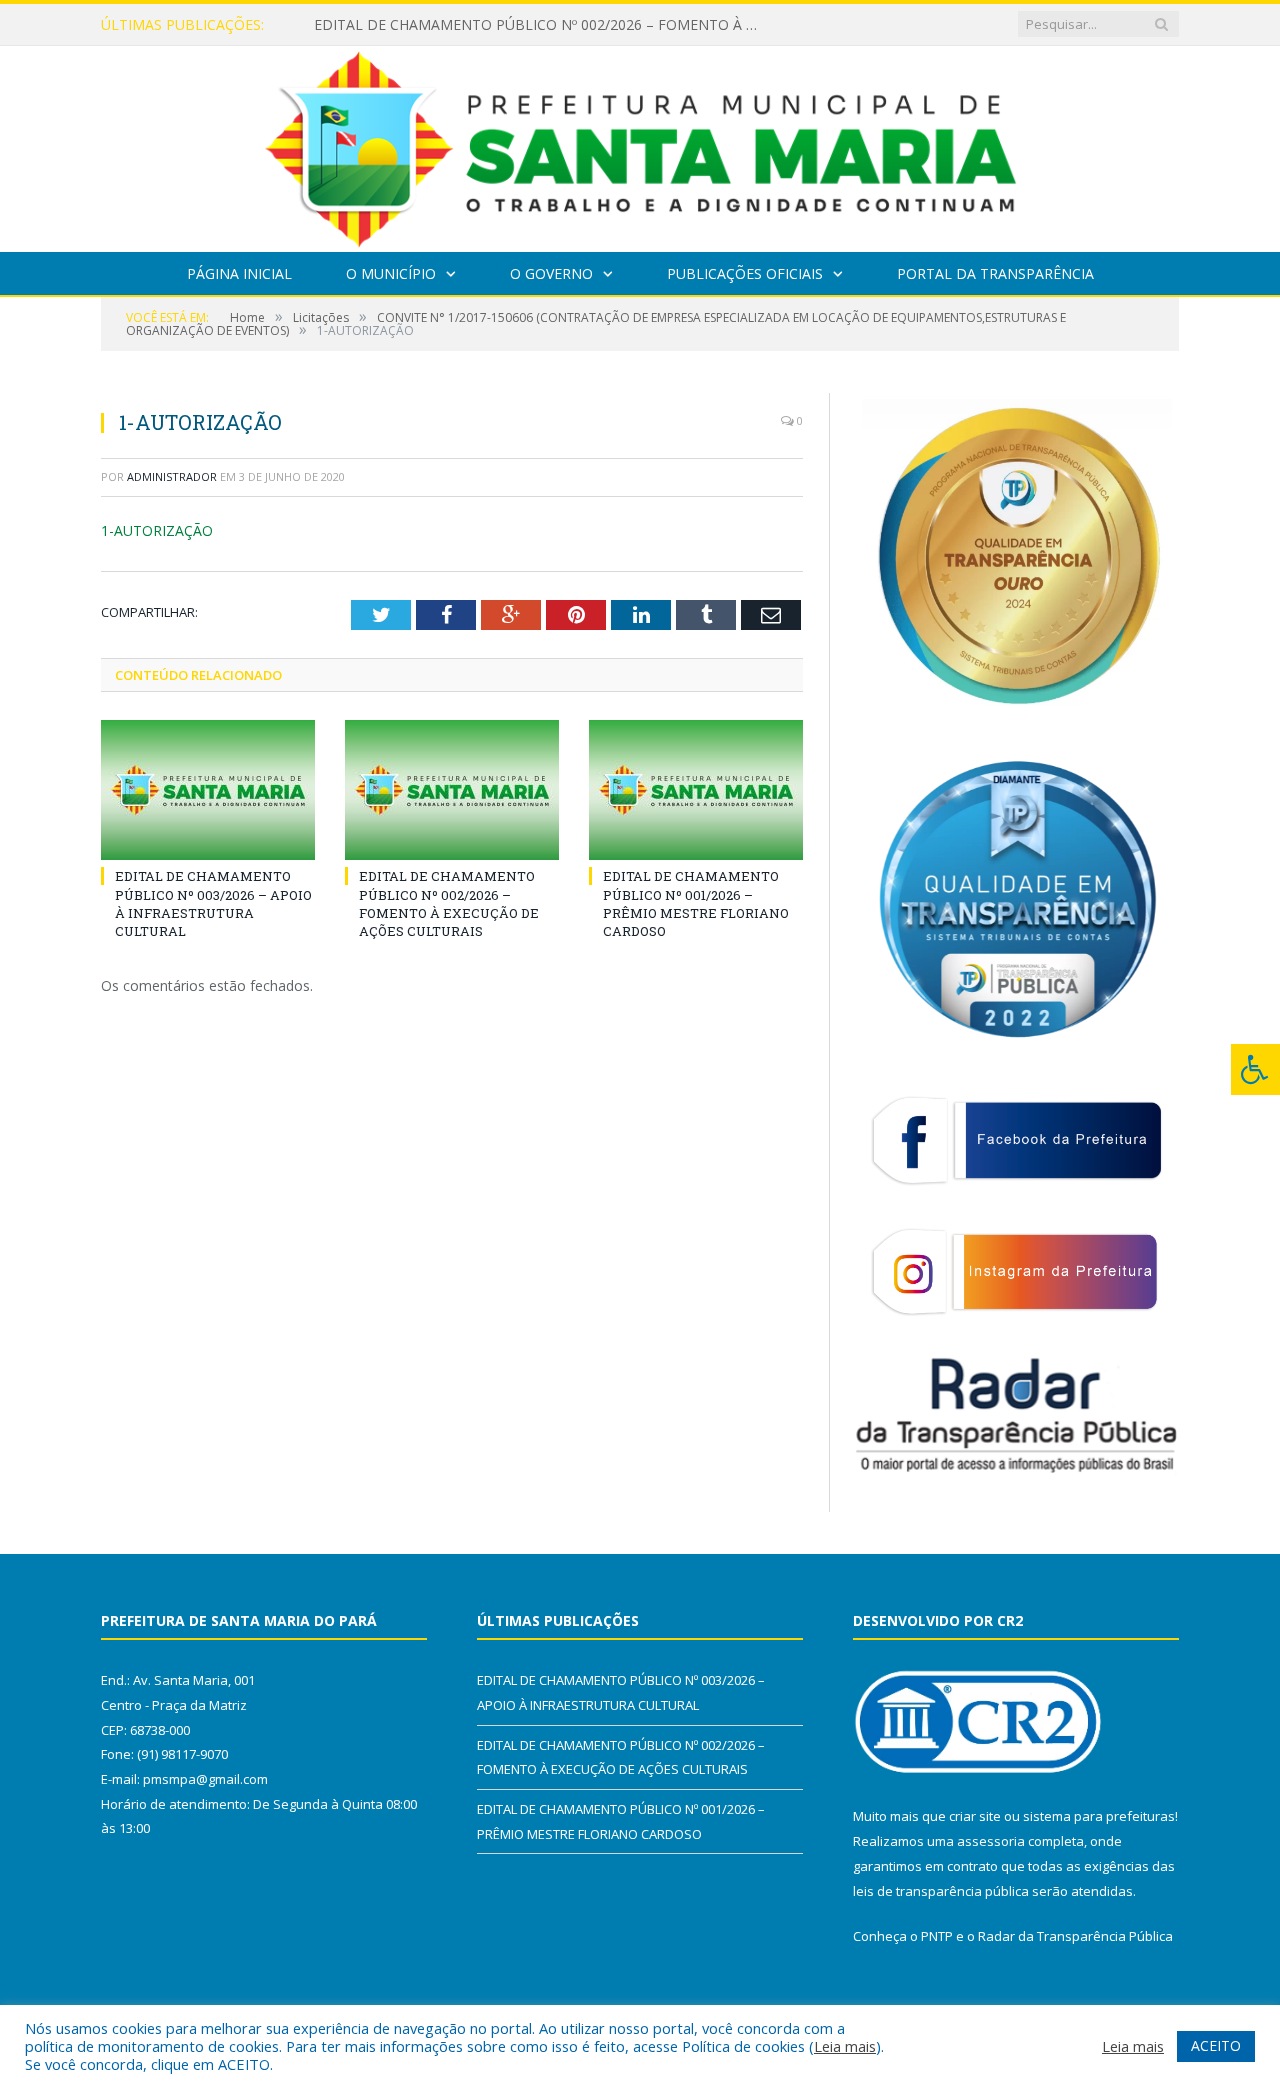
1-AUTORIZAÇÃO (157, 530)
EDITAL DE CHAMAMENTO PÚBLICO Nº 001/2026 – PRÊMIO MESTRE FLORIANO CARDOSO (696, 903)
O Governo (551, 273)
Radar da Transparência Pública (1075, 1936)
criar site (975, 1816)
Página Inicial (239, 273)
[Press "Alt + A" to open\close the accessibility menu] (1255, 1069)
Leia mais (845, 2046)
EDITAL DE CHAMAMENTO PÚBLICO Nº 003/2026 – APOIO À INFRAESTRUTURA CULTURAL (213, 903)
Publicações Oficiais (745, 273)
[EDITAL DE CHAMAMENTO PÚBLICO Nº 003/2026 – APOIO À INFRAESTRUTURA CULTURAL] (208, 790)
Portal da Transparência (995, 273)
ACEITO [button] (1216, 2045)
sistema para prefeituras (1099, 1816)
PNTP (937, 1936)
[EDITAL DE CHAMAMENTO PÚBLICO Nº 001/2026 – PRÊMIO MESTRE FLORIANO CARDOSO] (696, 790)
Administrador (172, 476)
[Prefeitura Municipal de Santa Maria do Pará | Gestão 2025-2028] (640, 144)
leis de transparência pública (941, 1891)
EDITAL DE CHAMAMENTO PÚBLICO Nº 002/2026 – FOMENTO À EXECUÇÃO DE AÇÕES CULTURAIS (544, 25)
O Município (391, 273)
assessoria (991, 1841)
